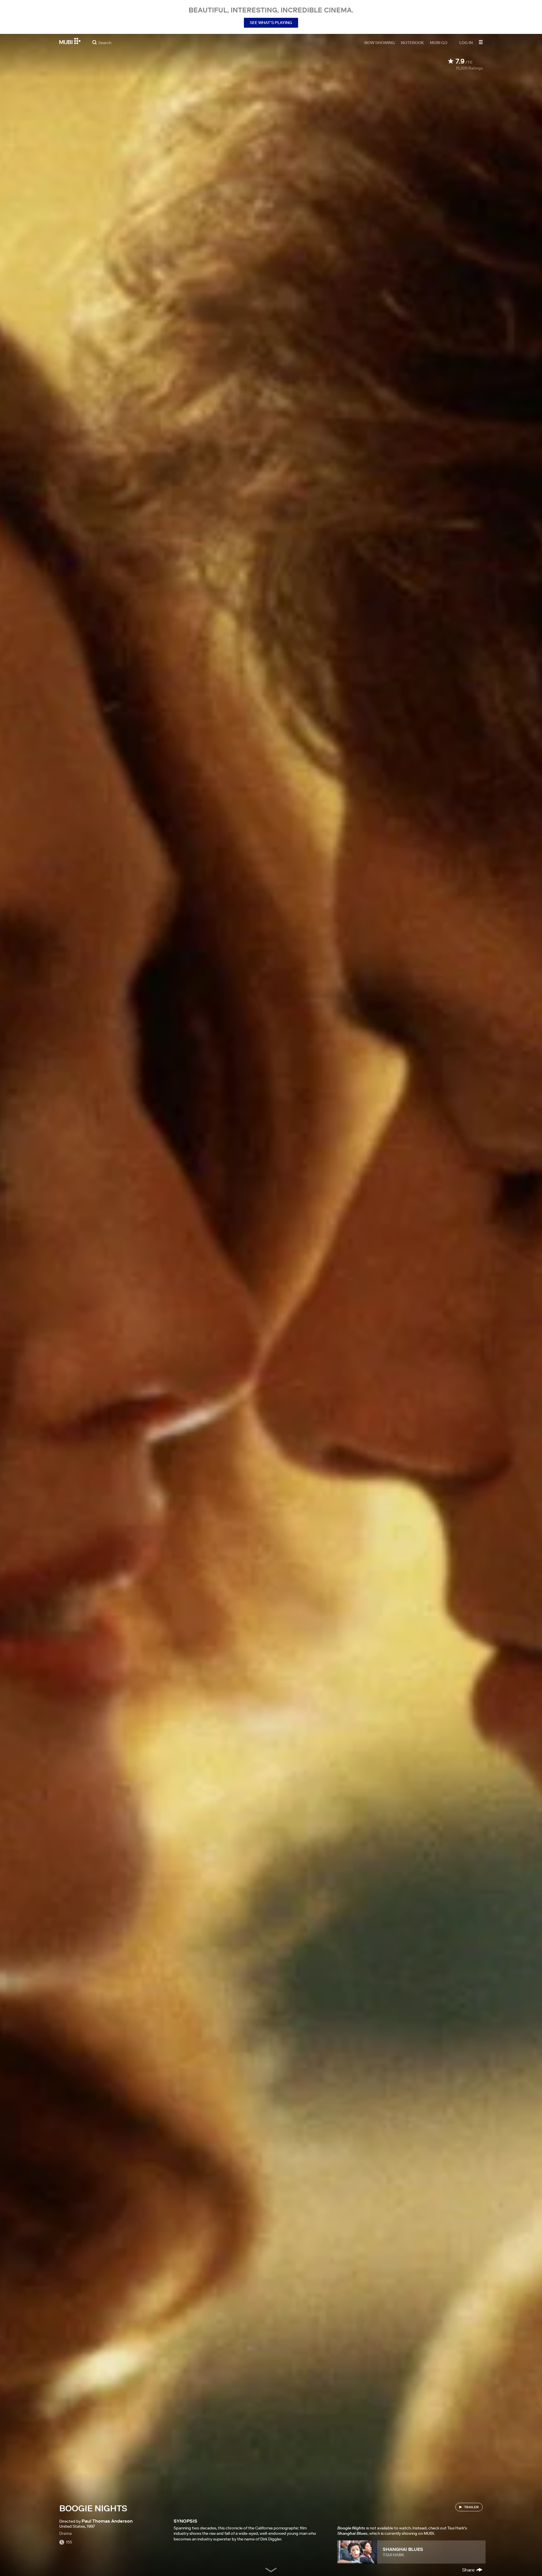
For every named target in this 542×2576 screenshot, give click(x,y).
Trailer (471, 2507)
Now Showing (380, 42)
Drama (65, 2533)
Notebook (412, 42)
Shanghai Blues (403, 2549)
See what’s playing (271, 23)
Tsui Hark (394, 2555)
